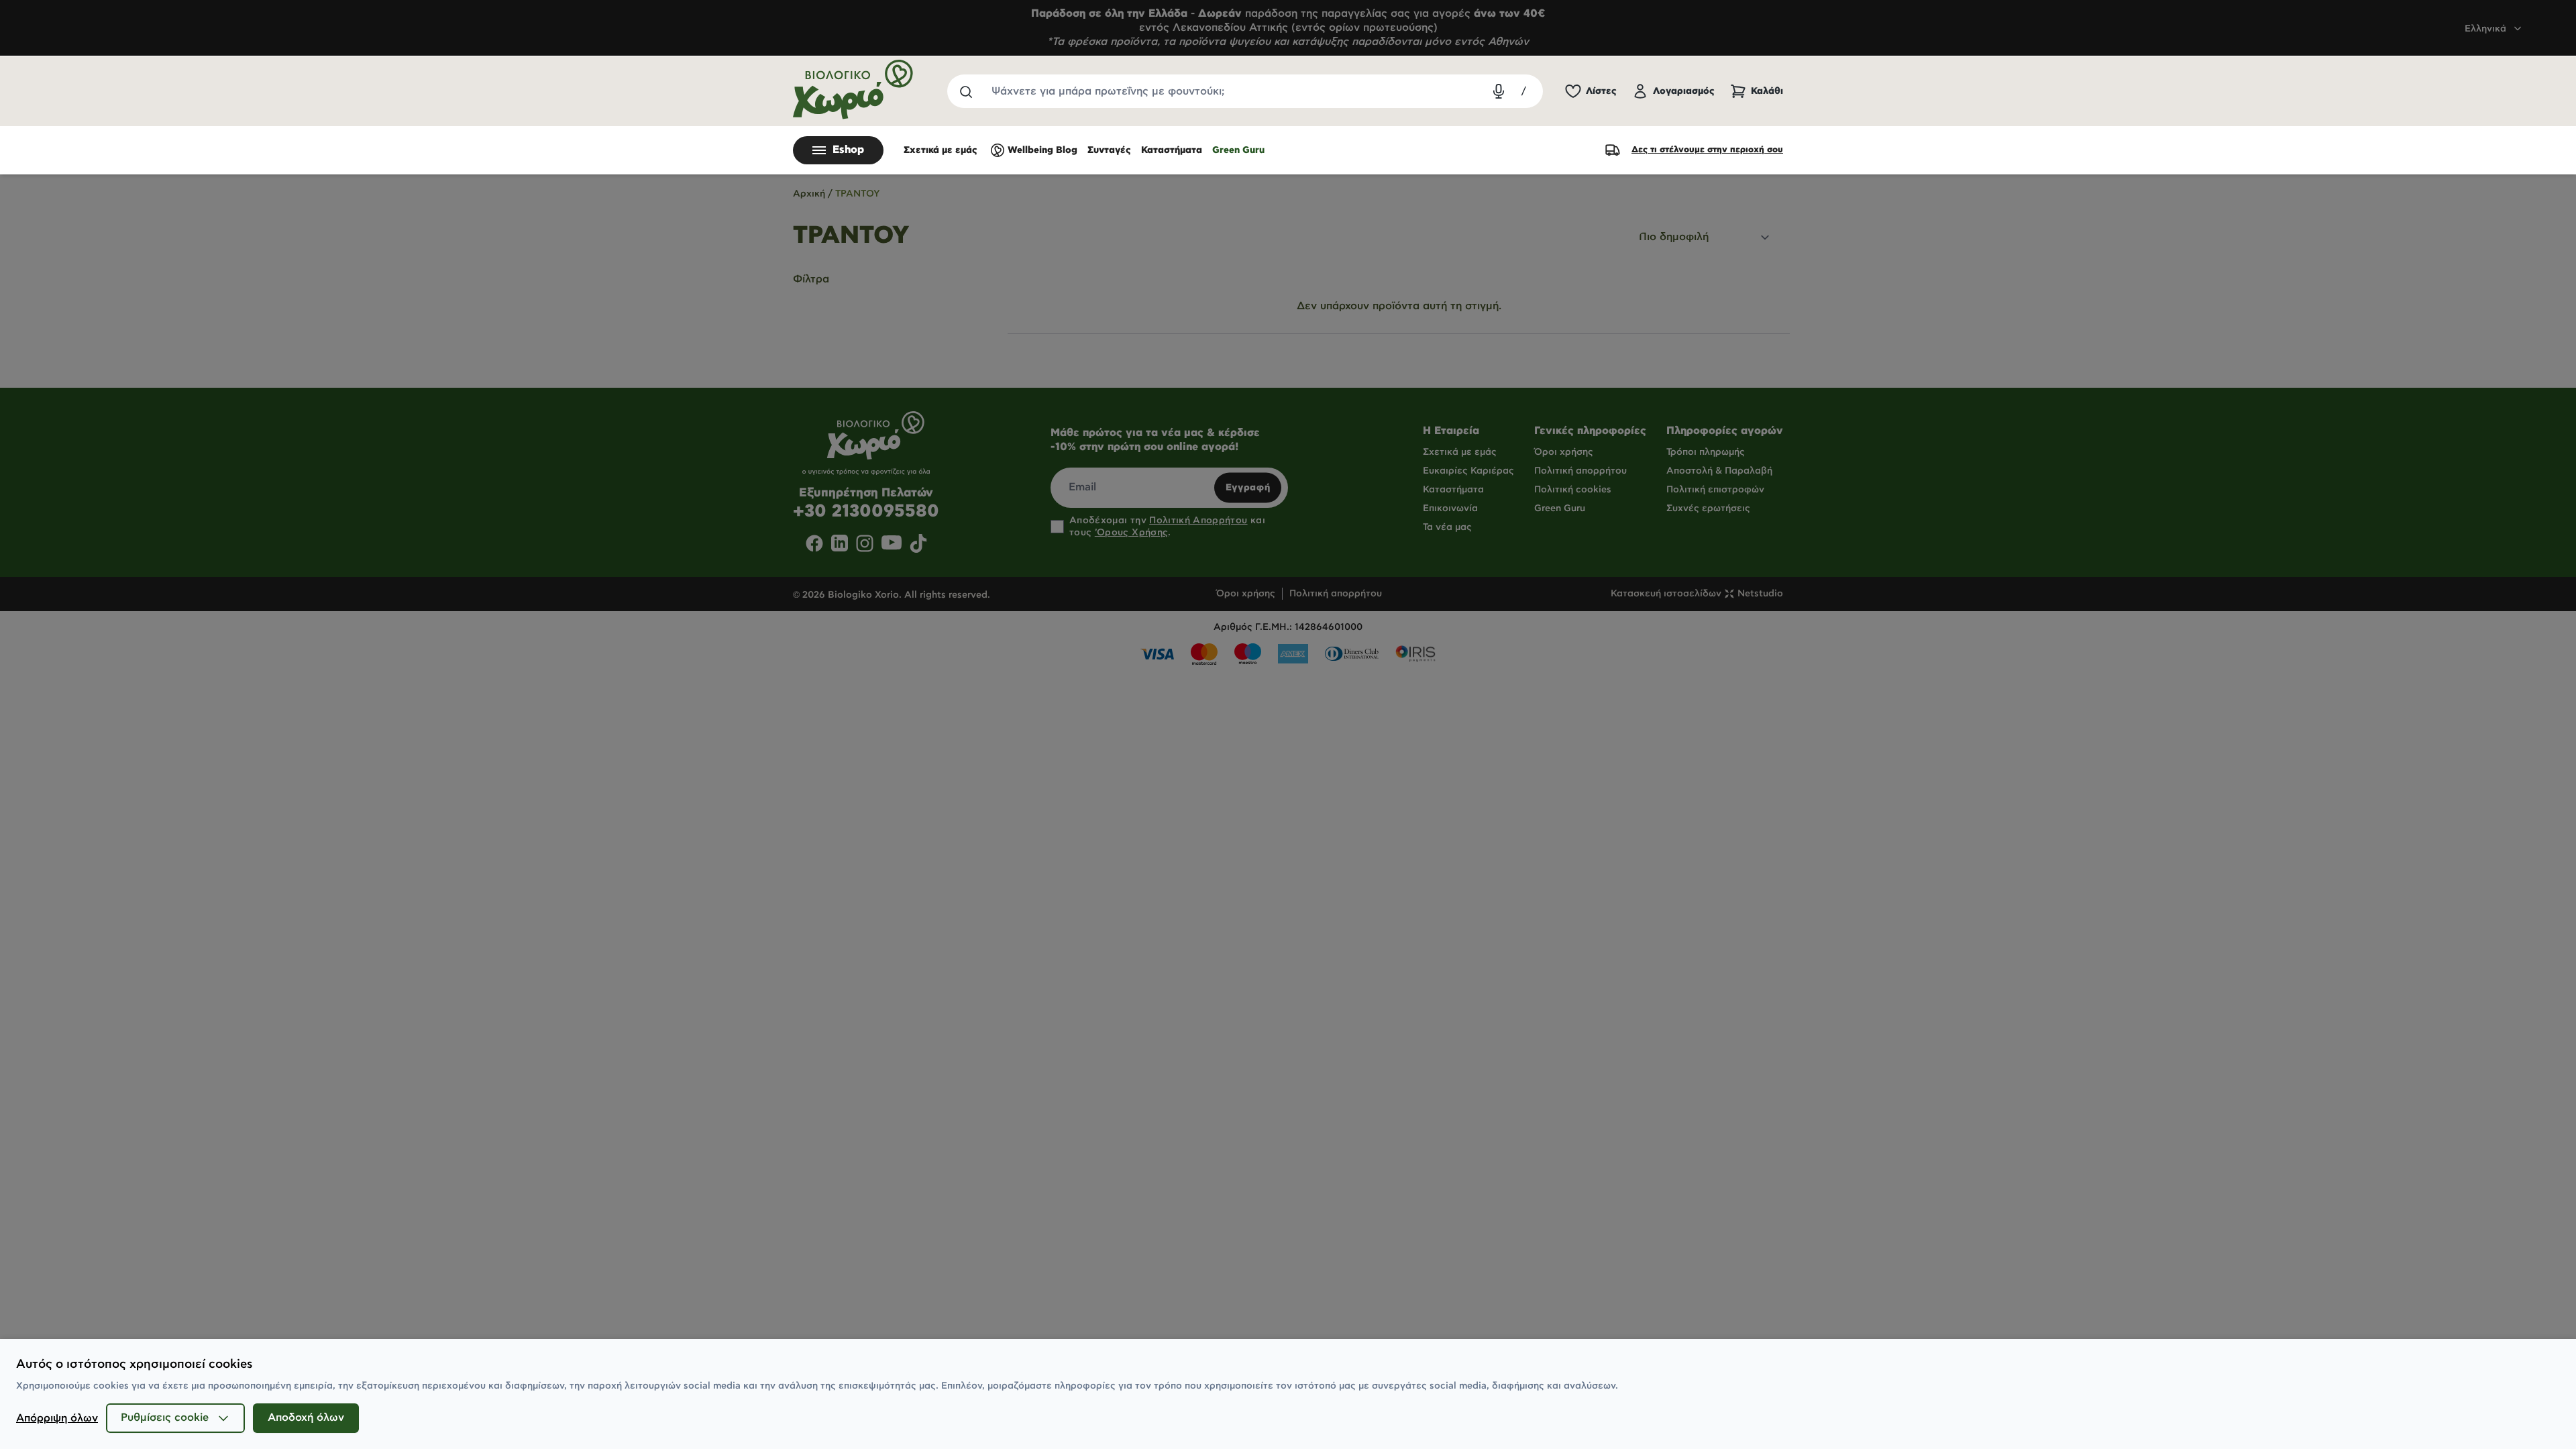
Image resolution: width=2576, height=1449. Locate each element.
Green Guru (1238, 150)
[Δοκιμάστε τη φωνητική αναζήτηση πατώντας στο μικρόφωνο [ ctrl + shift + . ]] (1499, 91)
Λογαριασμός (1684, 91)
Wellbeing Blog (1042, 150)
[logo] (853, 90)
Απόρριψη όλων (57, 1418)
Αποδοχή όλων (306, 1418)
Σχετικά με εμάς (941, 150)
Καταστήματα (1172, 150)
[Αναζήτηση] (965, 91)
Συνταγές (1109, 150)
